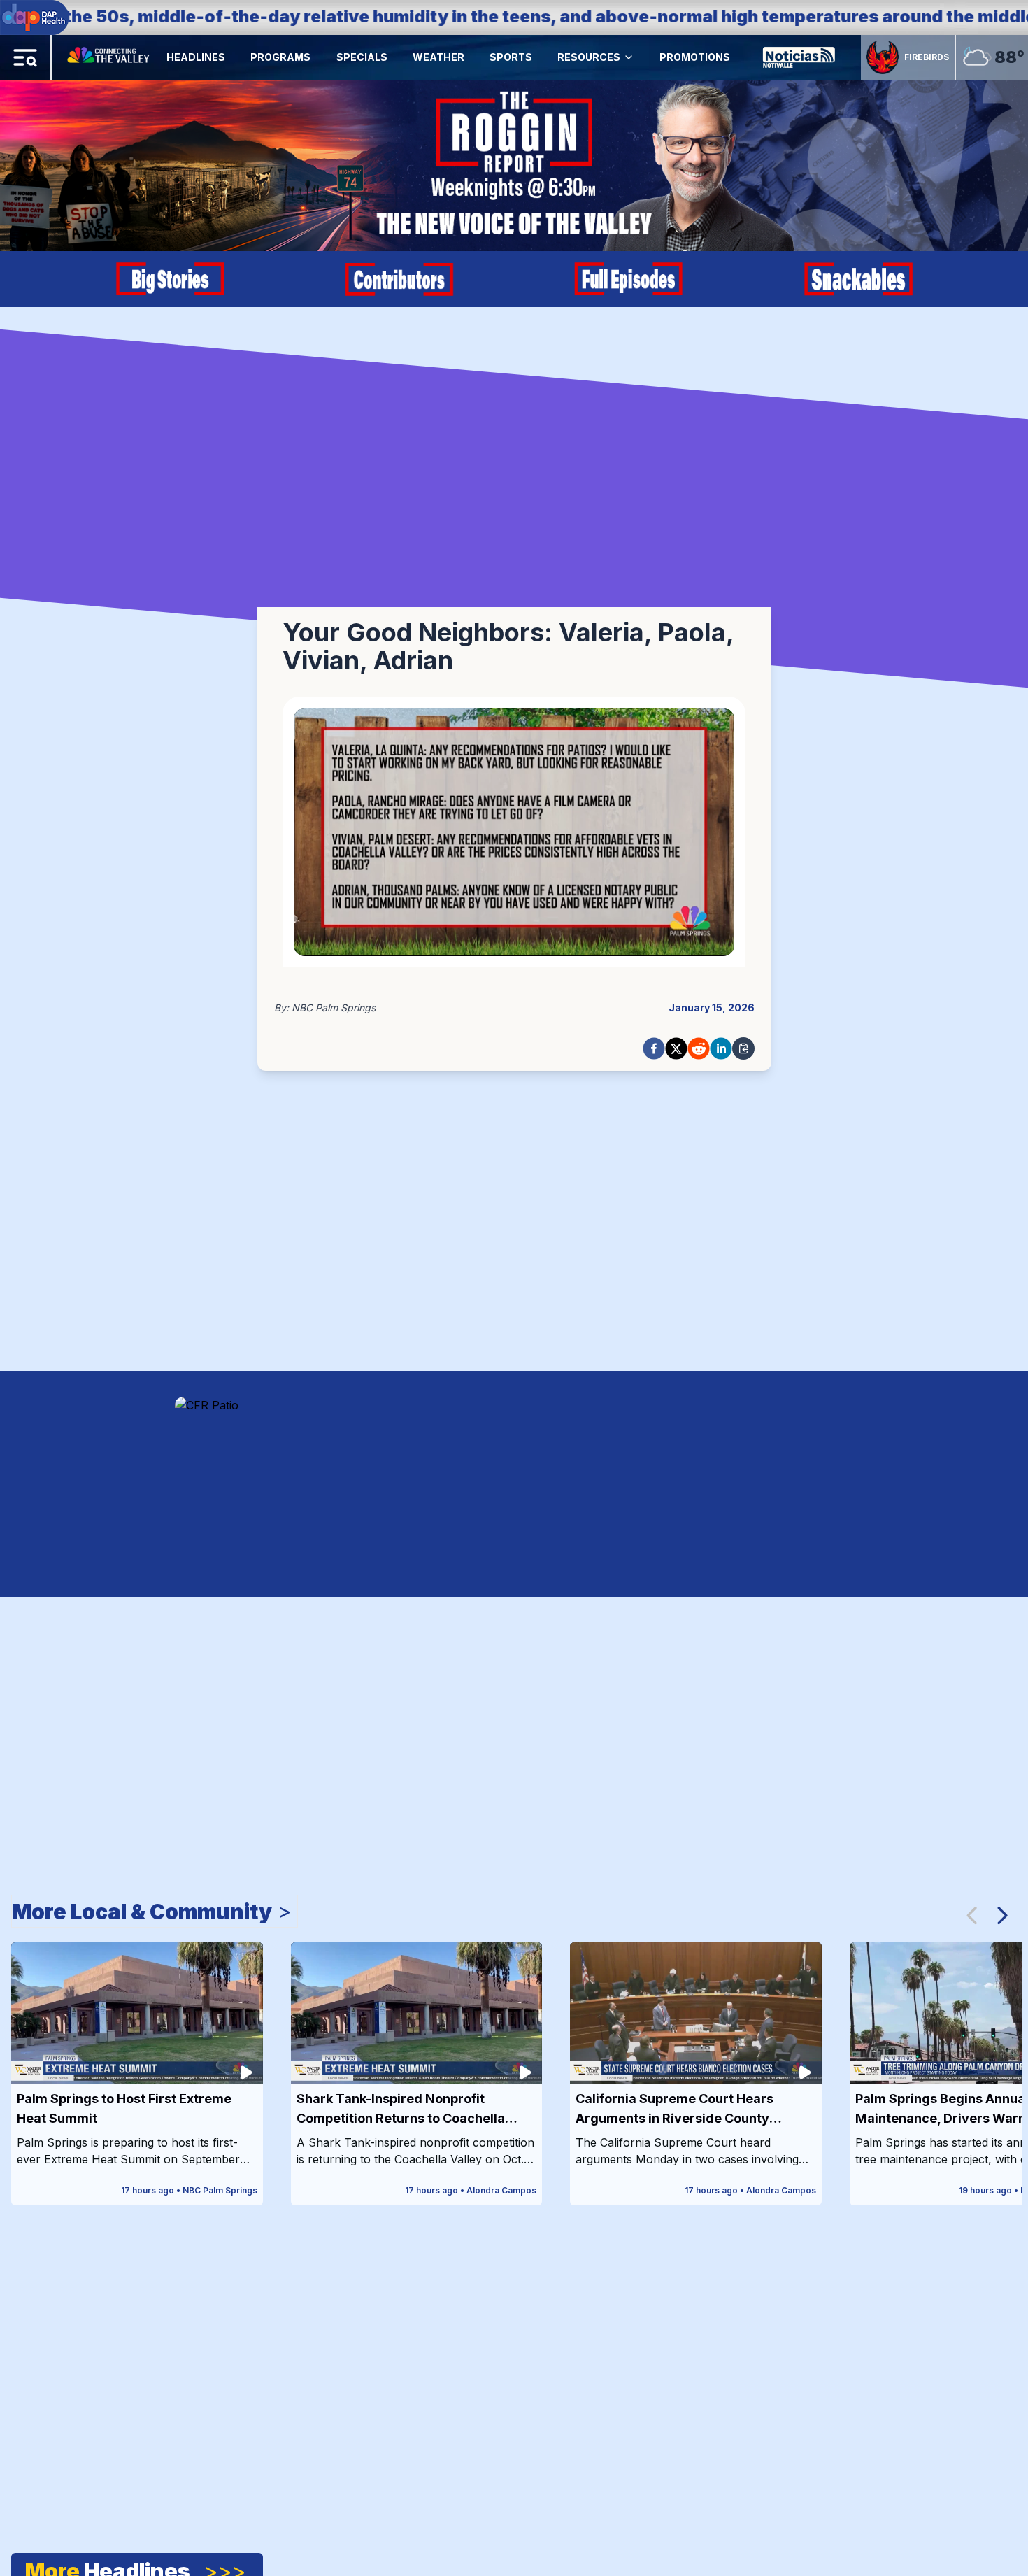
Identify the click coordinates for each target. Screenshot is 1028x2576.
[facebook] (654, 1048)
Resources (589, 57)
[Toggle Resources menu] (629, 57)
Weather (438, 57)
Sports (511, 57)
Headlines (196, 57)
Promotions (695, 57)
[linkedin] (721, 1048)
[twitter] (676, 1048)
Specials (362, 57)
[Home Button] (109, 57)
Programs (280, 57)
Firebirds (927, 57)
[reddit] (699, 1048)
